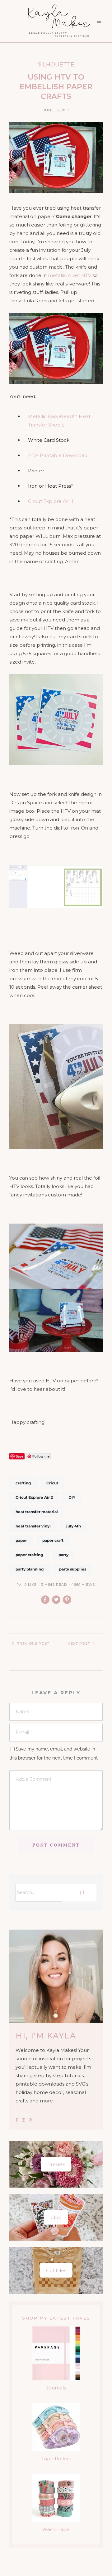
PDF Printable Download (58, 455)
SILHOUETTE (56, 65)
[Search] (81, 1893)
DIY (72, 1497)
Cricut (52, 1483)
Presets (56, 2164)
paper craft (53, 1540)
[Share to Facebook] (45, 1600)
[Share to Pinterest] (67, 1600)
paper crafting (29, 1555)
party (63, 1555)
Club (56, 2217)
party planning (30, 1569)
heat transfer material (37, 1512)
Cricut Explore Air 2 (34, 1497)
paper (21, 1540)
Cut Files (56, 2270)
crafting (23, 1483)
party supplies (73, 1569)
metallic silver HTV (70, 275)
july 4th (74, 1526)
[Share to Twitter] (56, 1600)
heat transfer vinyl (33, 1526)
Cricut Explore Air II (51, 501)
